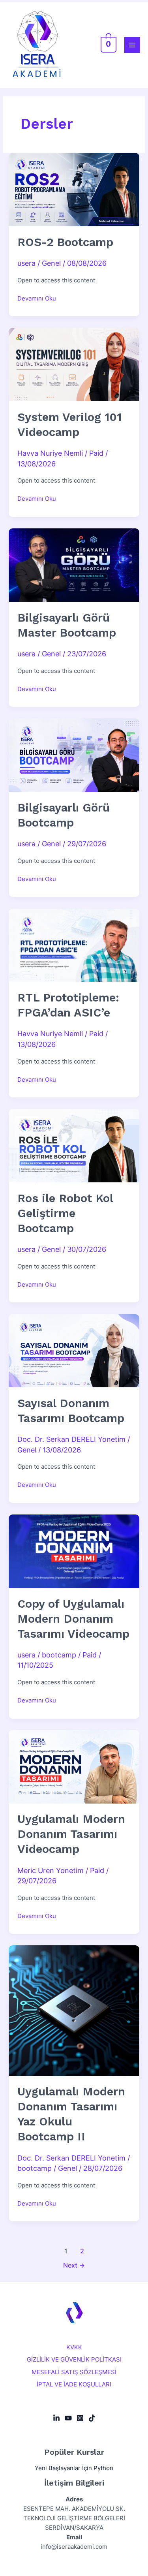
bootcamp (59, 1655)
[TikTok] (92, 2418)
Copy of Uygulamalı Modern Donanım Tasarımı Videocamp (73, 1619)
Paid (96, 453)
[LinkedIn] (56, 2418)
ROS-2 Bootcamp (65, 242)
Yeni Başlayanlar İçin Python (74, 2468)
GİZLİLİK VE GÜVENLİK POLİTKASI (74, 2360)
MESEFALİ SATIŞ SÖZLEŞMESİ (74, 2372)
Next (74, 2265)
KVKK (74, 2347)
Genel (51, 263)
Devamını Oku (37, 298)
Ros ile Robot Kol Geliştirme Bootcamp (65, 1213)
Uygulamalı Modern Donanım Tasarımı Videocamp (71, 1834)
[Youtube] (68, 2418)
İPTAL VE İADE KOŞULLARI (74, 2384)
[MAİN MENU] (132, 45)
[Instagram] (80, 2418)
